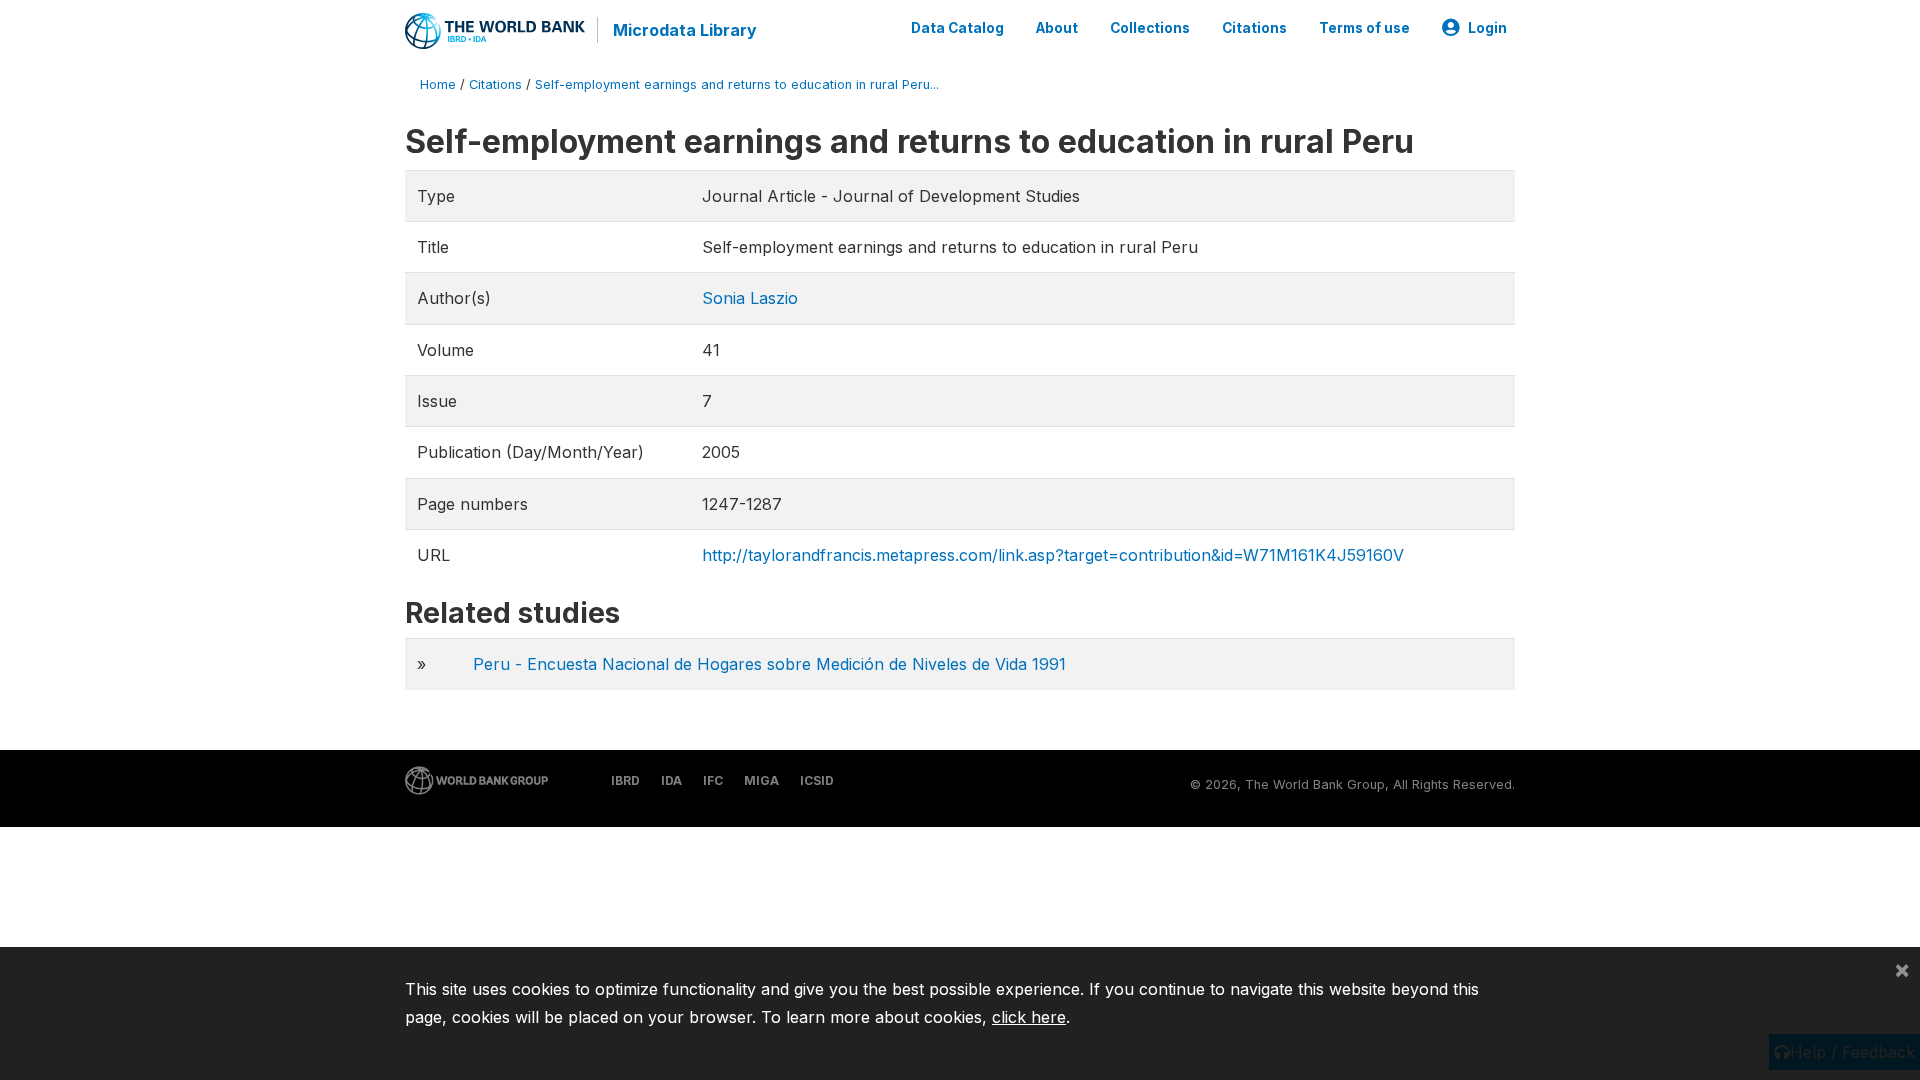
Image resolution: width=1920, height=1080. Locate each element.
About (1057, 28)
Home (438, 84)
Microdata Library (685, 30)
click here (1029, 1017)
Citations (1254, 28)
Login (1487, 28)
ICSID (817, 780)
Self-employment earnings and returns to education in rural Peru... (737, 84)
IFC (713, 780)
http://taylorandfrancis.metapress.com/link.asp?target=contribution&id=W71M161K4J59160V (1053, 555)
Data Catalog (957, 28)
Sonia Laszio (750, 298)
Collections (1150, 28)
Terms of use (1364, 28)
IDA (671, 780)
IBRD (625, 780)
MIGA (761, 780)
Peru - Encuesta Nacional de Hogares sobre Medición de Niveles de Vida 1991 (769, 664)
